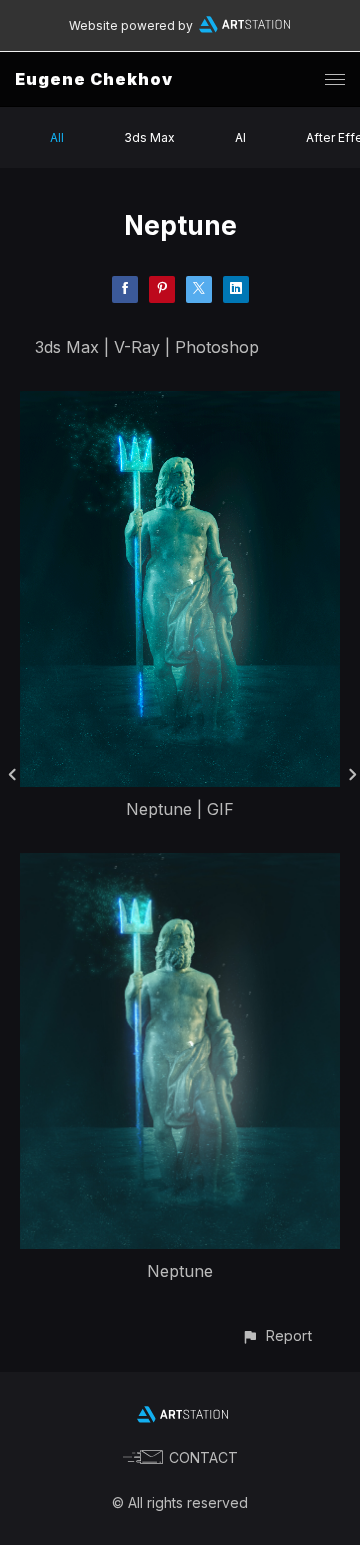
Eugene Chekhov (94, 79)
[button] (276, 1335)
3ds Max (149, 137)
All (57, 137)
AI (240, 137)
